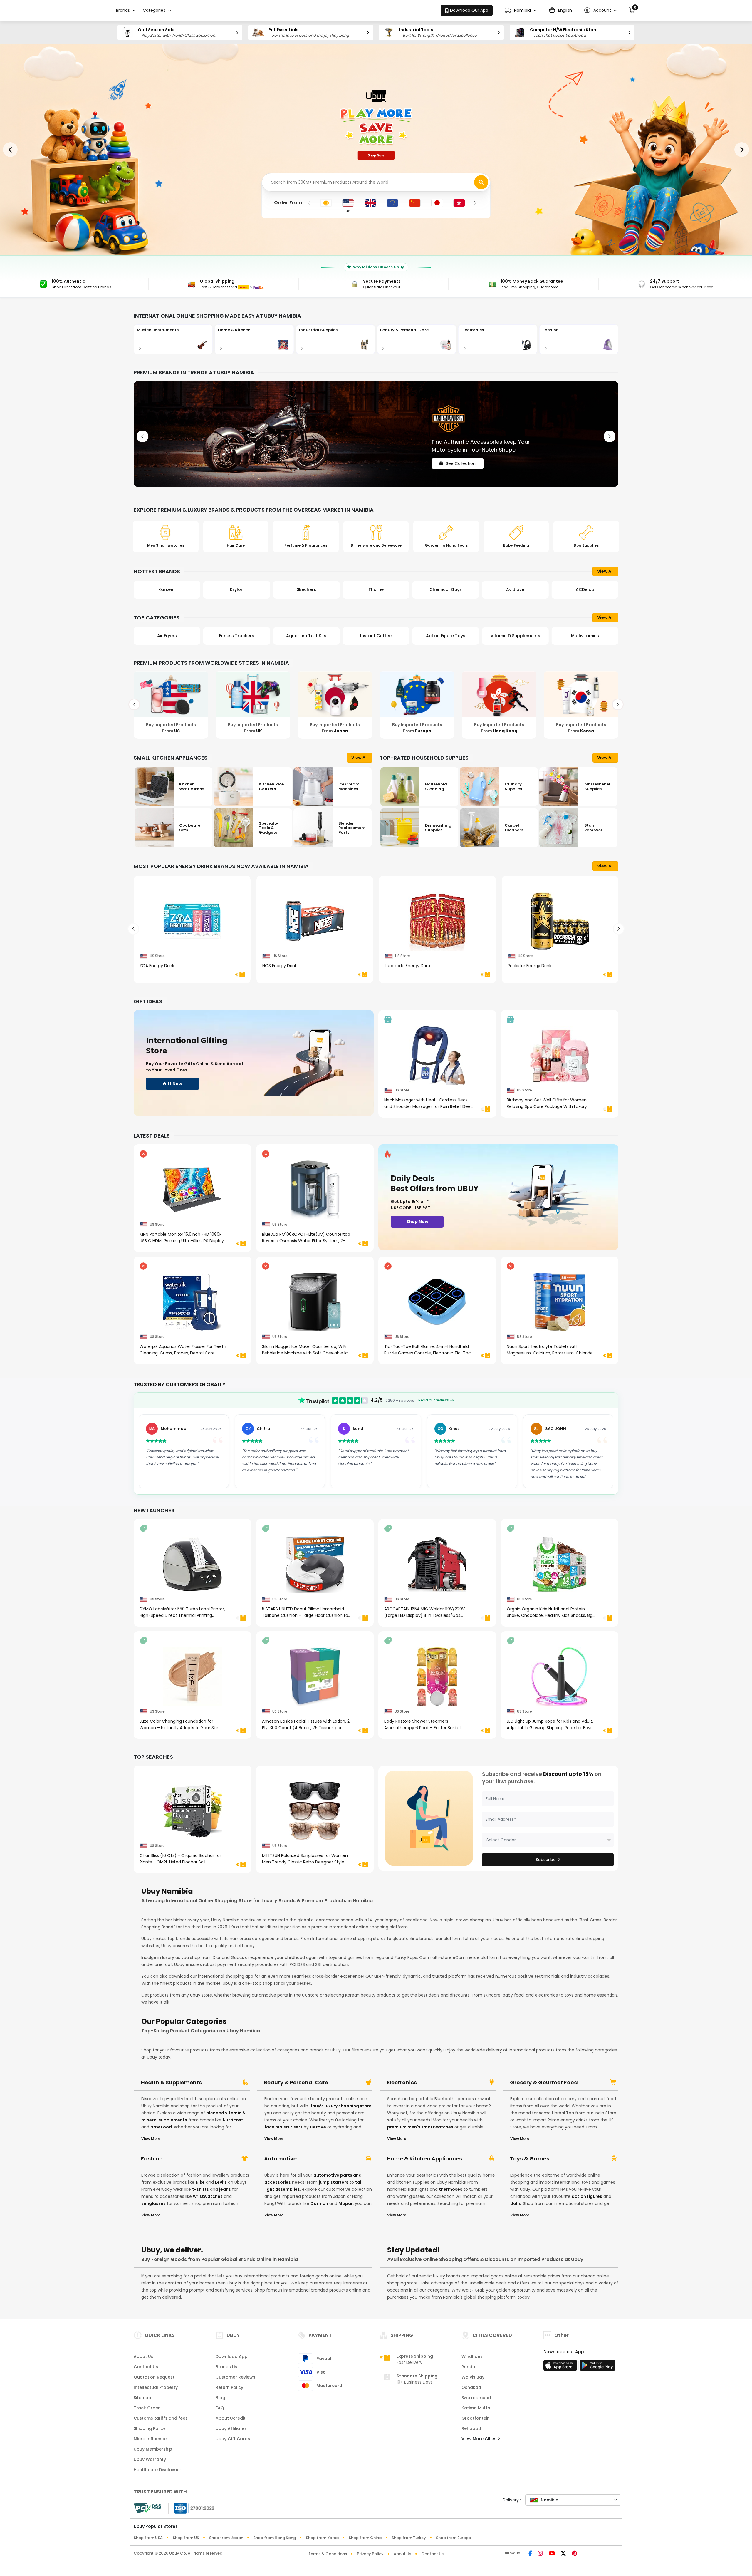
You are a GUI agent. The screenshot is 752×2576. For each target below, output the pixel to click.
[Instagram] (540, 2554)
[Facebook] (530, 2554)
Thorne (237, 589)
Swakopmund (476, 2398)
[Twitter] (563, 2554)
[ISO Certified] (192, 2508)
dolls (516, 2203)
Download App (232, 2356)
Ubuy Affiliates (231, 2428)
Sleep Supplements (585, 636)
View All (605, 571)
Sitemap (142, 2398)
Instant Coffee (237, 636)
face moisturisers (283, 2127)
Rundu (468, 2367)
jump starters (334, 2182)
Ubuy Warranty (150, 2459)
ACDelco (446, 589)
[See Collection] (376, 434)
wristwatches (208, 2196)
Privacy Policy (370, 2554)
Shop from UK (186, 2538)
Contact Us (146, 2367)
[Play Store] (597, 2367)
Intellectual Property (156, 2387)
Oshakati (471, 2387)
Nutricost (233, 2120)
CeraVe (318, 2127)
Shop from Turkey (409, 2538)
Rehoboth (472, 2428)
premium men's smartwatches (420, 2127)
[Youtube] (552, 2554)
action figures (587, 2196)
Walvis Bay (473, 2377)
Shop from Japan (226, 2538)
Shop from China (365, 2538)
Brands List (227, 2367)
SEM (515, 589)
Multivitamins (446, 636)
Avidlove (376, 589)
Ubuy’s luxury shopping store (340, 2106)
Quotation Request (154, 2377)
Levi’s (221, 2182)
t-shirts (200, 2189)
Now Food (161, 2127)
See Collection (461, 458)
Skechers (167, 589)
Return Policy (229, 2387)
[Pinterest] (574, 2554)
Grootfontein (476, 2418)
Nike (200, 2182)
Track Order (147, 2408)
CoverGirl (585, 589)
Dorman (319, 2203)
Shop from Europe (453, 2538)
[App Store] (561, 2367)
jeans (225, 2189)
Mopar (346, 2203)
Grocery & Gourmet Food (544, 2083)
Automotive (280, 2159)
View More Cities (480, 2439)
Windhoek (472, 2356)
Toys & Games (530, 2159)
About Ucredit (231, 2418)
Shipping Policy (150, 2428)
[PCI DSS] (147, 2508)
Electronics (402, 2083)
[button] (521, 10)
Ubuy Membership (153, 2449)
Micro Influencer (151, 2439)
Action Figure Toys (306, 636)
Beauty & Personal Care (296, 2083)
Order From (288, 203)
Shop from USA (148, 2538)
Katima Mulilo (476, 2408)
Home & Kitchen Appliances (424, 2159)
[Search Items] (481, 182)
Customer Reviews (235, 2377)
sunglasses (153, 2203)
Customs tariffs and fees (161, 2418)
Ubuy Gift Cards (233, 2439)
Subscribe (546, 1860)
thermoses (451, 2189)
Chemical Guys (306, 589)
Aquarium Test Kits (167, 636)
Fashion (152, 2159)
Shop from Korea (322, 2538)
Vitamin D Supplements (376, 636)
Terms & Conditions (328, 2554)
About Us (143, 2356)
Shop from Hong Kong (275, 2538)
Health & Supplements (171, 2083)
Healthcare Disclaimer (157, 2470)
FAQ (220, 2408)
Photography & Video (515, 636)
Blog (220, 2398)
